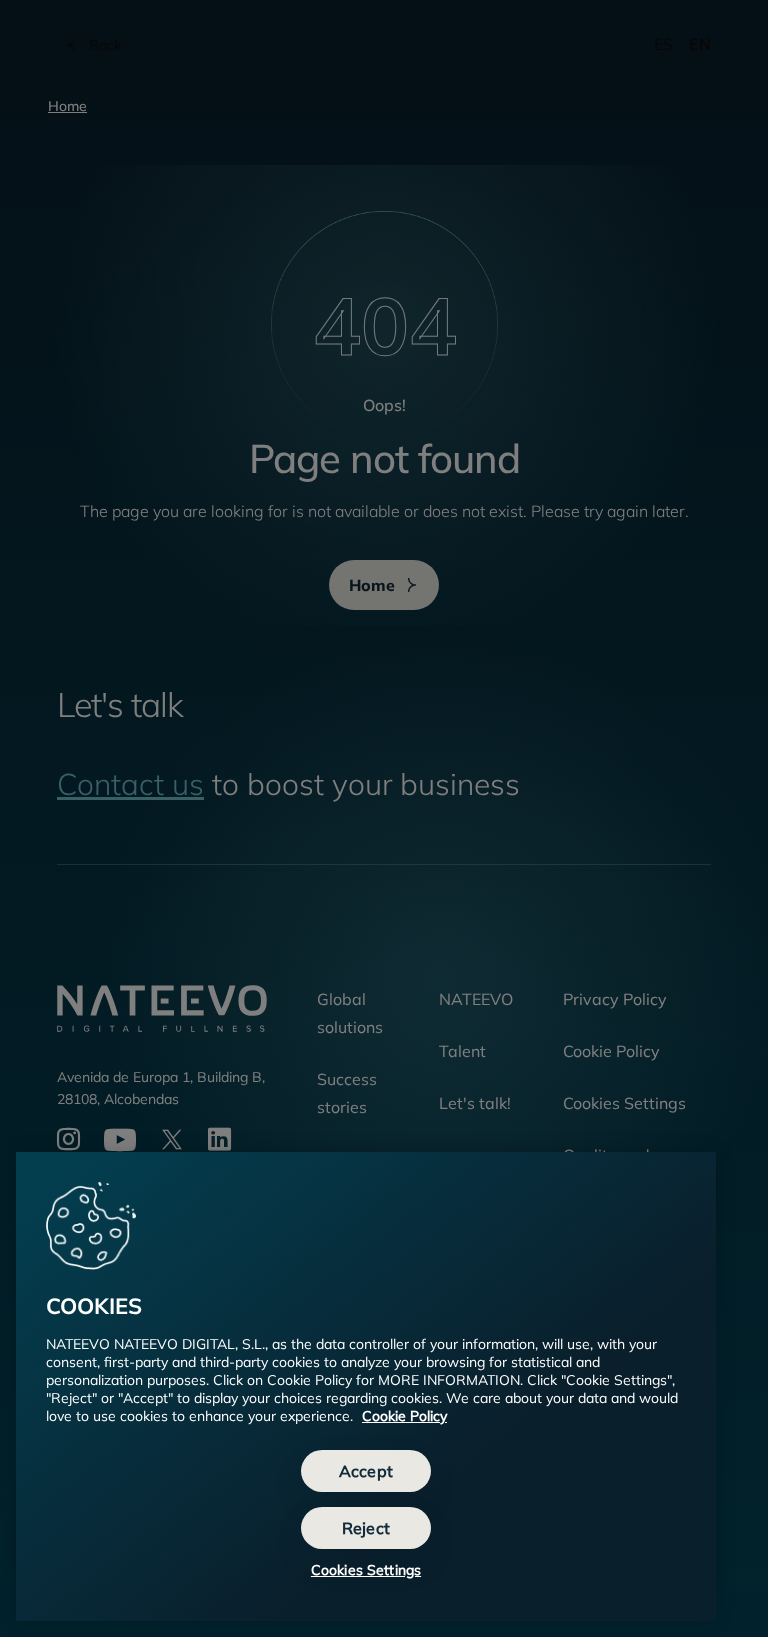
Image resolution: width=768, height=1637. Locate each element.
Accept (366, 1471)
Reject (366, 1528)
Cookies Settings (366, 1570)
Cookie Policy (404, 1416)
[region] (366, 1386)
